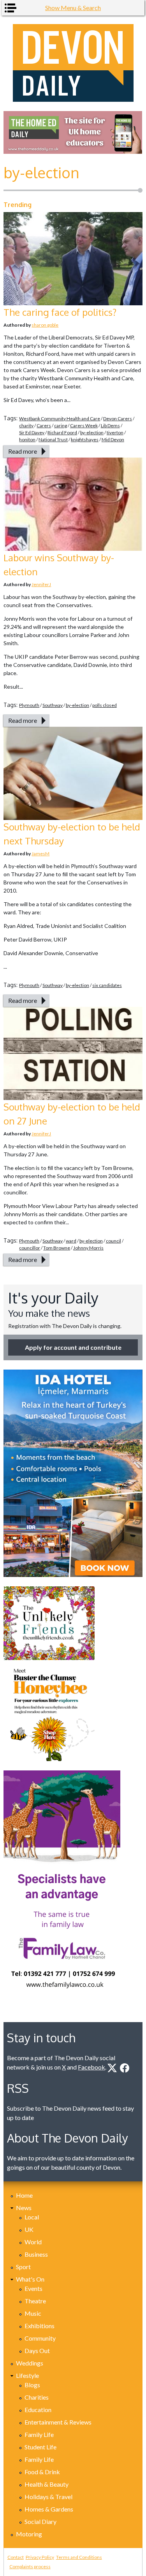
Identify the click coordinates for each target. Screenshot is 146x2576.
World (33, 2242)
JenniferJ (41, 584)
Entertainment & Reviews (58, 2422)
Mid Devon (113, 439)
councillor (30, 1248)
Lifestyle (27, 2375)
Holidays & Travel (48, 2497)
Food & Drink (42, 2472)
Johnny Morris (88, 1248)
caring (61, 426)
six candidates (107, 985)
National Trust (53, 439)
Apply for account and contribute (73, 1347)
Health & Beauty (47, 2484)
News (24, 2208)
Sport (23, 2267)
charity (26, 426)
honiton (27, 439)
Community (40, 2338)
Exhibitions (40, 2326)
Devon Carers (118, 419)
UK (29, 2229)
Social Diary (40, 2521)
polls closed (105, 705)
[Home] (73, 63)
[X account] (112, 2068)
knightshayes (85, 439)
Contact (16, 2557)
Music (33, 2313)
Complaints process (30, 2566)
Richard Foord (62, 433)
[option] (73, 132)
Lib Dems (110, 426)
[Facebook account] (125, 2068)
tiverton (115, 433)
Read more (23, 451)
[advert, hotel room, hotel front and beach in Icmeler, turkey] (73, 1473)
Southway (53, 705)
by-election (92, 433)
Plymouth (29, 705)
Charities (37, 2397)
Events (33, 2288)
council (113, 1241)
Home (24, 2195)
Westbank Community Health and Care (60, 419)
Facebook (91, 2067)
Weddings (30, 2363)
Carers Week (84, 426)
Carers (44, 426)
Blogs (32, 2385)
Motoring (29, 2534)
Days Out (37, 2351)
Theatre (35, 2301)
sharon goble (45, 325)
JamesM (40, 854)
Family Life (39, 2434)
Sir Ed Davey (32, 433)
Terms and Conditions (79, 2557)
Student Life (40, 2447)
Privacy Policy (40, 2557)
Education (38, 2410)
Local (32, 2217)
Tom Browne (57, 1248)
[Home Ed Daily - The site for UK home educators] (73, 132)
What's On (30, 2279)
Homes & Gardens (49, 2509)
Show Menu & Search (73, 8)
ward (71, 1241)
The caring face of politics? (60, 312)
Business (36, 2254)
